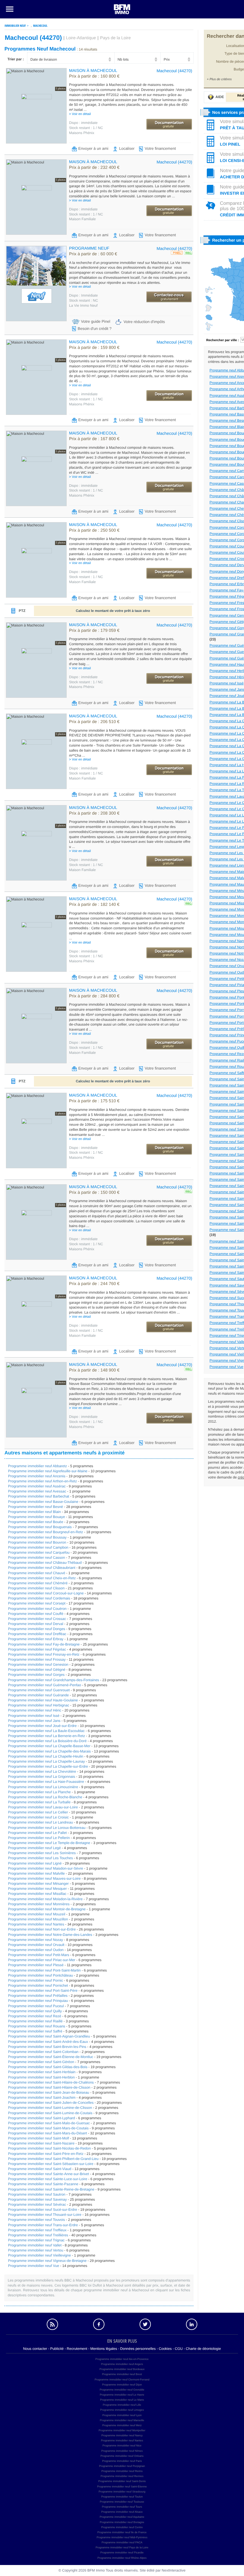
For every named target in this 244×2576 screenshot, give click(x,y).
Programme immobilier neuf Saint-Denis (122, 2481)
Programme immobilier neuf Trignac (36, 2240)
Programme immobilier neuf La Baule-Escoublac (46, 1731)
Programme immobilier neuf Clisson (36, 1588)
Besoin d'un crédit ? (95, 329)
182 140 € (94, 905)
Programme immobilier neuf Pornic (36, 1980)
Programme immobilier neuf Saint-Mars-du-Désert (47, 2133)
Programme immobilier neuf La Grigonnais (42, 1777)
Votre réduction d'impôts (144, 322)
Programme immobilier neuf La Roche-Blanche (45, 1797)
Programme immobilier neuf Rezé (35, 2016)
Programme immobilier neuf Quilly (35, 2011)
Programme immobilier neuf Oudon (36, 1950)
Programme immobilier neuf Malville (36, 1873)
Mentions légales (104, 2349)
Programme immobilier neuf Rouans (37, 2026)
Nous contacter (35, 2349)
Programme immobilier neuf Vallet (35, 2245)
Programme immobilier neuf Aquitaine (122, 2517)
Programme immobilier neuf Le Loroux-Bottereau (47, 1828)
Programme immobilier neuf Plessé (36, 1965)
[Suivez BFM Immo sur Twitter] (145, 2324)
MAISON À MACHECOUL (93, 70)
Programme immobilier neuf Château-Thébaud (45, 1563)
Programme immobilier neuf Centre (122, 2527)
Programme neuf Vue (226, 1367)
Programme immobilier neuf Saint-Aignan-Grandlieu (49, 2036)
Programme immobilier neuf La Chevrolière (42, 1772)
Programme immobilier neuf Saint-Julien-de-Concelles (51, 2103)
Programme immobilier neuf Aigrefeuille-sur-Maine (48, 1471)
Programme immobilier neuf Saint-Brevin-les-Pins (47, 2047)
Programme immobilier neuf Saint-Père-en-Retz (46, 2154)
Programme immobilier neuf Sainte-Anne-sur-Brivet (49, 2174)
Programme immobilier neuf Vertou (36, 2250)
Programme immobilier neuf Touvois (36, 2220)
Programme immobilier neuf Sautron (37, 2194)
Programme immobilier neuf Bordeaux (122, 2369)
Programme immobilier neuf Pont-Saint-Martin (44, 1970)
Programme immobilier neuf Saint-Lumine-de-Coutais (50, 2113)
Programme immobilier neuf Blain (34, 1512)
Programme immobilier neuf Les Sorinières (42, 1853)
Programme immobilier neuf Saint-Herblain (42, 2072)
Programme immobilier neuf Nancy (122, 2435)
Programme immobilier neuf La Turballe (39, 1802)
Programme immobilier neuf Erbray (36, 1639)
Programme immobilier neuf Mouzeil (37, 1914)
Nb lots (123, 59)
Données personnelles (138, 2349)
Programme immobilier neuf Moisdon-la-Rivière (45, 1899)
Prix (167, 59)
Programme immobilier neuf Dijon (122, 2385)
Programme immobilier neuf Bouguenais (40, 1527)
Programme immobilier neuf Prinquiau (38, 2001)
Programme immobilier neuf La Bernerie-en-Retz (47, 1736)
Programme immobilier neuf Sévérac (37, 2205)
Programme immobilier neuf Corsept (37, 1603)
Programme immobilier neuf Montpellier (122, 2430)
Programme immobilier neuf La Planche (39, 1792)
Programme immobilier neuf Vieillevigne (39, 2255)
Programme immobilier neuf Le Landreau (40, 1822)
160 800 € (94, 76)
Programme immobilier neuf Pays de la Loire (122, 2547)
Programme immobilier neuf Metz (122, 2425)
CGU (179, 2349)
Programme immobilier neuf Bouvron (37, 1542)
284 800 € (94, 996)
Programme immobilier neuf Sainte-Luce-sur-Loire (48, 2179)
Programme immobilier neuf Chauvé (37, 1573)
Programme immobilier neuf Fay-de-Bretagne (44, 1644)
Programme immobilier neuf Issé (34, 1716)
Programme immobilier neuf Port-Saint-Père (43, 1991)
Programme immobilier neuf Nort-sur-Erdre (42, 1929)
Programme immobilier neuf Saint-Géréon (41, 2062)
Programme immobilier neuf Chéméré (38, 1583)
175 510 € (94, 1101)
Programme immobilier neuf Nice (122, 2446)
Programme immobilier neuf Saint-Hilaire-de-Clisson (49, 2087)
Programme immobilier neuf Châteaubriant (42, 1568)
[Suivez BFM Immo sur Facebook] (99, 2324)
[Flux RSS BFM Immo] (52, 2324)
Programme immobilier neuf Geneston (38, 1665)
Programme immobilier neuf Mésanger (38, 1884)
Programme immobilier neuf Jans (34, 1721)
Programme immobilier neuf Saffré (35, 2031)
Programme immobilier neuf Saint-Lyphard (42, 2118)
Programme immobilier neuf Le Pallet (37, 1833)
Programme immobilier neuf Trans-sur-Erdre (43, 2225)
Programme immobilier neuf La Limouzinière (43, 1787)
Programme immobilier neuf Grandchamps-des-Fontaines (54, 1680)
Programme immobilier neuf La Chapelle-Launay (46, 1761)
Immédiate (83, 295)
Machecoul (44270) (174, 71)
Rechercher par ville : (223, 340)
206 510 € (94, 722)
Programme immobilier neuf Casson (36, 1558)
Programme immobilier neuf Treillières (38, 2235)
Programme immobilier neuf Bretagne (122, 2522)
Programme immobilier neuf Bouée (36, 1522)
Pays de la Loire (115, 38)
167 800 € (94, 439)
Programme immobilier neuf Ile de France (122, 2532)
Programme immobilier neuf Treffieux (37, 2230)
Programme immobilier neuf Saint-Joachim (42, 2098)
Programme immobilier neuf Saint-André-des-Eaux (48, 2042)
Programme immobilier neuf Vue (34, 2266)
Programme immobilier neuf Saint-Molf (39, 2138)
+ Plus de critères (219, 79)
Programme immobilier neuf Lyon (122, 2415)
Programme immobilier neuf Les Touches (40, 1858)
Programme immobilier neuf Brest (122, 2374)
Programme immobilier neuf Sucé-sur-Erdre (43, 2210)
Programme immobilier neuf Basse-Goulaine (43, 1502)
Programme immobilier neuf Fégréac (37, 1649)
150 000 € (94, 1193)
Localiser (127, 148)
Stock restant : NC (83, 300)
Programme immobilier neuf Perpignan (122, 2466)
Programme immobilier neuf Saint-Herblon (41, 2077)
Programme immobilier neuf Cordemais (39, 1598)
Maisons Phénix (82, 133)
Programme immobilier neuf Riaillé (35, 2021)
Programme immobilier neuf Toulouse (122, 2502)
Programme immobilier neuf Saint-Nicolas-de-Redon (49, 2148)
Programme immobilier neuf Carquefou (39, 1552)
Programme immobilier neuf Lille (122, 2405)
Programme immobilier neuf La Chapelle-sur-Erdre (48, 1766)
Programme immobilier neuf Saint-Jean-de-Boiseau (49, 2092)
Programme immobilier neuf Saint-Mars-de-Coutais (48, 2128)
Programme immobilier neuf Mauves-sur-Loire (44, 1879)
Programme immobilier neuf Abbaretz (37, 1466)
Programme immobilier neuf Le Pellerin (39, 1838)
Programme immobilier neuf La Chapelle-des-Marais (49, 1751)
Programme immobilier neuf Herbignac (39, 1705)
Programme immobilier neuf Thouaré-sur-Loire (45, 2215)
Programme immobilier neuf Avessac (37, 1491)
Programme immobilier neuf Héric (35, 1710)
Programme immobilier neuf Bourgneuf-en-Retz (46, 1532)
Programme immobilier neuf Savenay (37, 2199)
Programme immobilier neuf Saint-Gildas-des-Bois (48, 2067)
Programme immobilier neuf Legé (34, 1848)
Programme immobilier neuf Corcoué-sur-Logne (46, 1593)
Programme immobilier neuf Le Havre (122, 2395)
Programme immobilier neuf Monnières (39, 1904)
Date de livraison (44, 59)
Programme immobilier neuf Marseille (122, 2420)
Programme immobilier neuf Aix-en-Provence (122, 2359)
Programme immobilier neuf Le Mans (122, 2400)
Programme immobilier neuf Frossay (37, 1659)
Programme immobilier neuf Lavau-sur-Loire (43, 1807)
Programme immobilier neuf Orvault (36, 1945)
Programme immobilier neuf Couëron (37, 1609)
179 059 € (94, 631)
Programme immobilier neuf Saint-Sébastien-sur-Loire (51, 2164)
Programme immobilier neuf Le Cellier (38, 1812)
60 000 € (93, 254)
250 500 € (94, 530)
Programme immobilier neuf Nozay (36, 1940)
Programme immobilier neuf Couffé (36, 1614)
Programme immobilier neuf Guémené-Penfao (44, 1685)
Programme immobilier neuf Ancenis (37, 1476)
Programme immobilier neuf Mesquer (37, 1889)
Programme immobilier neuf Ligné (35, 1863)
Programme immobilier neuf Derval (36, 1624)
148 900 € (94, 1370)
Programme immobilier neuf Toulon (122, 2497)
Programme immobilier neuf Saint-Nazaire (41, 2143)
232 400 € (94, 168)
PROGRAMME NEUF (89, 248)
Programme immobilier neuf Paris (122, 2461)
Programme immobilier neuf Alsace (122, 2512)
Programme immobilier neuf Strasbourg (122, 2492)
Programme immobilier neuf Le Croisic (38, 1817)
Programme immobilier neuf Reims (122, 2471)
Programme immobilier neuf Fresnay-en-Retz (44, 1654)
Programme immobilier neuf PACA (122, 2542)
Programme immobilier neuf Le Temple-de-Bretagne (49, 1843)
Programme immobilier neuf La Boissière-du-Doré (47, 1741)
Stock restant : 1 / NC (86, 128)
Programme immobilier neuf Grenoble (122, 2390)
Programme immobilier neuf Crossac (37, 1619)
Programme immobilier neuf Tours (122, 2507)
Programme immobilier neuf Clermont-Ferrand (122, 2380)
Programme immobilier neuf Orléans (122, 2456)
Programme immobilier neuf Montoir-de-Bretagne (47, 1909)
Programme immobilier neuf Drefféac (37, 1634)
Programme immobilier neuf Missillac (37, 1894)
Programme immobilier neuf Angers (122, 2364)
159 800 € (94, 348)
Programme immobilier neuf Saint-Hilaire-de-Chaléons (51, 2082)
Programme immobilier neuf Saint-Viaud (40, 2169)
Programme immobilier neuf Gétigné (37, 1670)
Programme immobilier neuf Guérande (38, 1695)
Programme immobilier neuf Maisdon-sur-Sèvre (46, 1868)
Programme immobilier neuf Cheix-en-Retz (42, 1578)
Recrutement (77, 2349)
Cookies (165, 2349)
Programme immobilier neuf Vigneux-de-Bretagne (47, 2261)
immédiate (83, 123)
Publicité (57, 2349)
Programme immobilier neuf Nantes (36, 1924)
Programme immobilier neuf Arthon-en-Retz (42, 1481)
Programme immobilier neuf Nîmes (122, 2451)
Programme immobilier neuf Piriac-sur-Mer (42, 1960)
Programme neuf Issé (227, 683)
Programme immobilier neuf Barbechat (39, 1496)
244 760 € (94, 1284)
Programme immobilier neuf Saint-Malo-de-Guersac (49, 2123)
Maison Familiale (82, 219)
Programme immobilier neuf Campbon (38, 1547)
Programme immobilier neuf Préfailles (38, 1996)
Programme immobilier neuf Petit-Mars (39, 1955)
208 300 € (94, 813)
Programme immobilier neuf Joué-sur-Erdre (42, 1726)
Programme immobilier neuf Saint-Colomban (43, 2052)
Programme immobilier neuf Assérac (37, 1486)
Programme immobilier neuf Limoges (122, 2410)
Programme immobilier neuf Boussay (37, 1537)
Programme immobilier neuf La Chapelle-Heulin (46, 1756)
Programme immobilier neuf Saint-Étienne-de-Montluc (51, 2057)
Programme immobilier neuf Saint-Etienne (122, 2487)
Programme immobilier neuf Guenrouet (39, 1690)
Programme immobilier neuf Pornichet (38, 1985)
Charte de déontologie (203, 2349)
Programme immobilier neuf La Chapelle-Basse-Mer (49, 1746)
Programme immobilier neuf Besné (36, 1507)
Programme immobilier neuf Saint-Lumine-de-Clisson (50, 2108)
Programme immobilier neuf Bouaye (36, 1517)
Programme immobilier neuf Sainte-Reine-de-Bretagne (51, 2189)
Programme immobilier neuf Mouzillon (38, 1919)
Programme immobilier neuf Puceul (36, 2006)
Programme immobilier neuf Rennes (122, 2476)
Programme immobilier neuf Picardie (122, 2553)
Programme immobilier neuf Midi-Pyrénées (122, 2537)
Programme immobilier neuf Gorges (36, 1675)
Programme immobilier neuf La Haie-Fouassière (46, 1782)
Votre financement (160, 148)
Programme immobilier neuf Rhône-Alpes (122, 2558)
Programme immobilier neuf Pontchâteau (40, 1975)
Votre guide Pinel (96, 321)
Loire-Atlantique (81, 38)
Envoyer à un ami (93, 148)
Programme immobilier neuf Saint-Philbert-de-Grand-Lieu (53, 2159)
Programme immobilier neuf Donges (37, 1629)
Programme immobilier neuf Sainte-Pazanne (43, 2184)
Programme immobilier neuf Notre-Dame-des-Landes (50, 1935)
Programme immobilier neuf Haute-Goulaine (43, 1700)
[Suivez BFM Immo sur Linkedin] (192, 2324)
